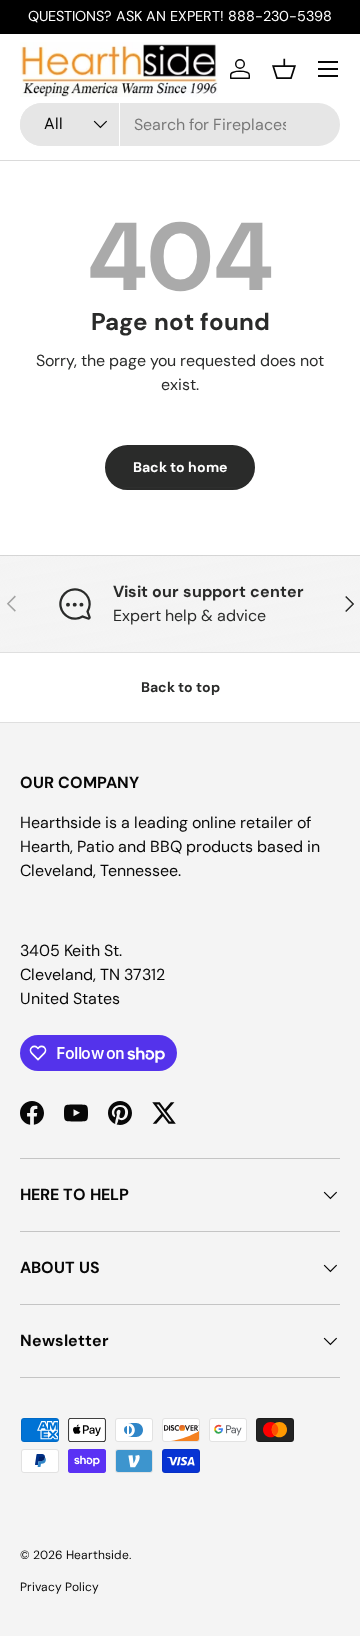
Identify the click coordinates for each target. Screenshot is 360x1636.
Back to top (180, 687)
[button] (284, 69)
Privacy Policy (59, 1587)
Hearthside (97, 1555)
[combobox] (180, 124)
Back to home (180, 467)
